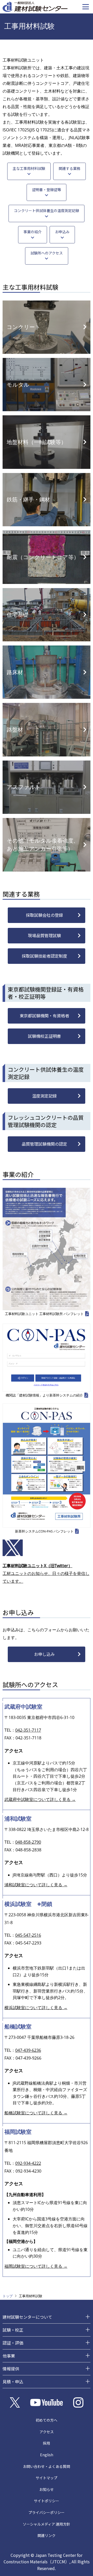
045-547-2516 (28, 1935)
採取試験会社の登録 (44, 915)
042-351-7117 (28, 1730)
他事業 (9, 2356)
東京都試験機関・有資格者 (44, 1016)
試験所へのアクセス (47, 253)
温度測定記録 (44, 1096)
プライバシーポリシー (47, 2512)
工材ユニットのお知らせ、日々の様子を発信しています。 (46, 1573)
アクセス (47, 2432)
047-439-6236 (28, 2050)
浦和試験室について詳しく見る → (36, 1885)
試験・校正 (13, 2330)
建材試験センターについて (27, 2317)
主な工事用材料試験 (29, 168)
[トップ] (35, 6)
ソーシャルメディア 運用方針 (47, 2524)
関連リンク (47, 2535)
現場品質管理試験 (44, 935)
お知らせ (47, 2489)
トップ (8, 2296)
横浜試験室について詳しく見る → (36, 2008)
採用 (47, 2443)
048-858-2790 (28, 1842)
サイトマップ (47, 2478)
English (47, 2455)
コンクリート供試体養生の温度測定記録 (47, 211)
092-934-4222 (28, 2163)
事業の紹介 (33, 232)
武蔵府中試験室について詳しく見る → (40, 1799)
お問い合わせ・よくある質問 (47, 2466)
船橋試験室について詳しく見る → (36, 2113)
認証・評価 (13, 2343)
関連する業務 (69, 168)
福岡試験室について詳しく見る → (36, 2266)
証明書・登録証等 (47, 190)
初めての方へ (47, 2420)
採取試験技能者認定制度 (44, 956)
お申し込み (44, 1654)
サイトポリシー (47, 2501)
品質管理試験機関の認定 (44, 1144)
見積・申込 (13, 2382)
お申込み (62, 232)
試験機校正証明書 (44, 1036)
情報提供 (11, 2369)
